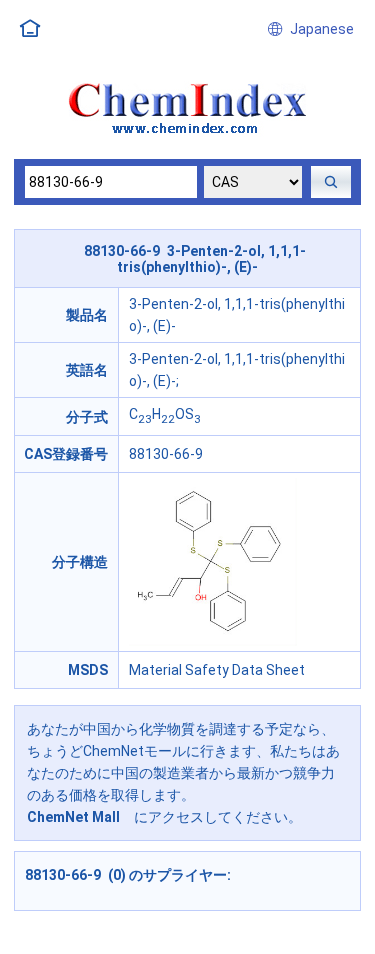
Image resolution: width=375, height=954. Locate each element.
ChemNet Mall (73, 817)
